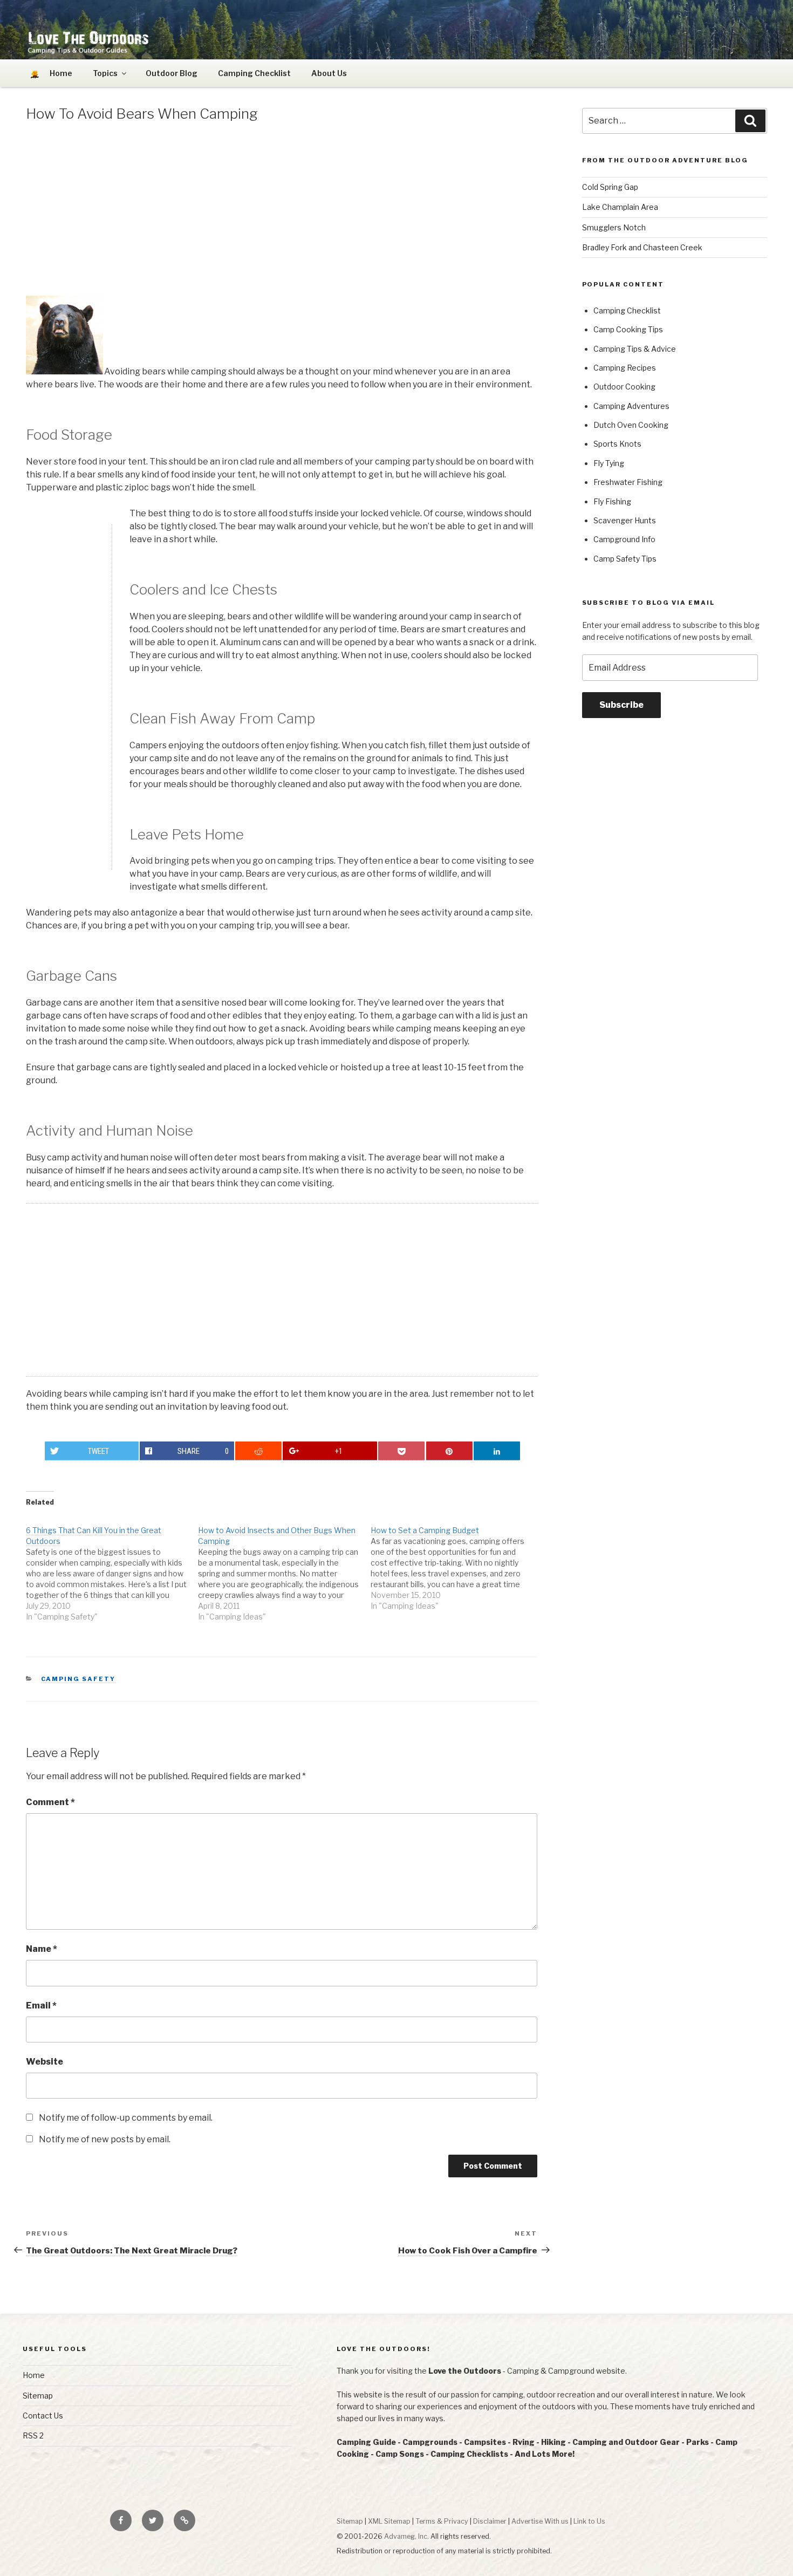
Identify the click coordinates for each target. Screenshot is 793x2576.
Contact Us (43, 2416)
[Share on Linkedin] (497, 1451)
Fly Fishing (612, 501)
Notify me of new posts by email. (105, 2139)
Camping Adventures (631, 406)
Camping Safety (78, 1679)
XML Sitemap (389, 2521)
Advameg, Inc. (406, 2536)
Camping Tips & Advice (635, 349)
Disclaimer (490, 2521)
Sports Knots (617, 444)
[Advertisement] (282, 211)
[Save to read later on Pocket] (401, 1451)
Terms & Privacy (442, 2521)
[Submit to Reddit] (258, 1451)
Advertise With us (540, 2521)
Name (42, 1949)
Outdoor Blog (172, 73)
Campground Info (624, 539)
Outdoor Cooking (624, 387)
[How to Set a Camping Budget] (457, 1563)
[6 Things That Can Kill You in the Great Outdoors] (112, 1568)
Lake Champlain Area (620, 207)
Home (34, 2375)
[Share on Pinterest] (449, 1451)
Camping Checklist (254, 73)
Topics (105, 73)
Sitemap (38, 2396)
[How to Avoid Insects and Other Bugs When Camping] (284, 1568)
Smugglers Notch (614, 227)
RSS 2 (33, 2435)
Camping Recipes (625, 368)
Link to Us (589, 2521)
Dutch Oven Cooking (631, 425)
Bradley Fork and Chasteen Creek (642, 247)
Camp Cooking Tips (628, 329)
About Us (329, 73)
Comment (50, 1802)
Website (45, 2062)
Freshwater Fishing (628, 482)
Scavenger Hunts (625, 520)
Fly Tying (609, 463)
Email (41, 2006)
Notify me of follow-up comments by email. (126, 2118)
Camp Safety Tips (625, 559)
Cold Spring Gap (610, 187)
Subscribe (621, 705)
